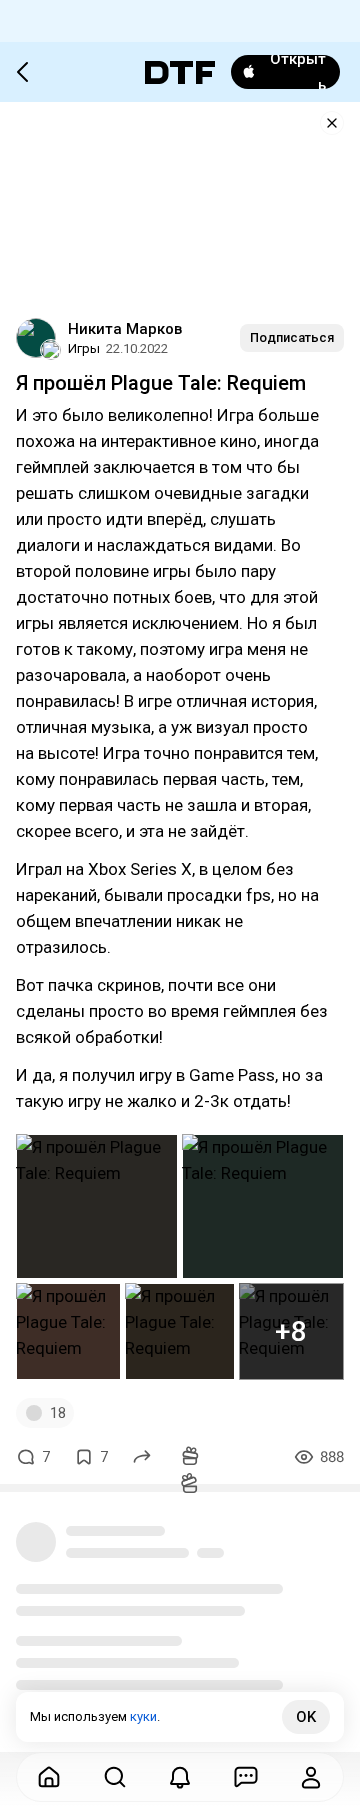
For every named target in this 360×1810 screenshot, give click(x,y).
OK (306, 1717)
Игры (84, 348)
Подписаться (292, 337)
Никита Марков (125, 329)
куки (143, 1716)
